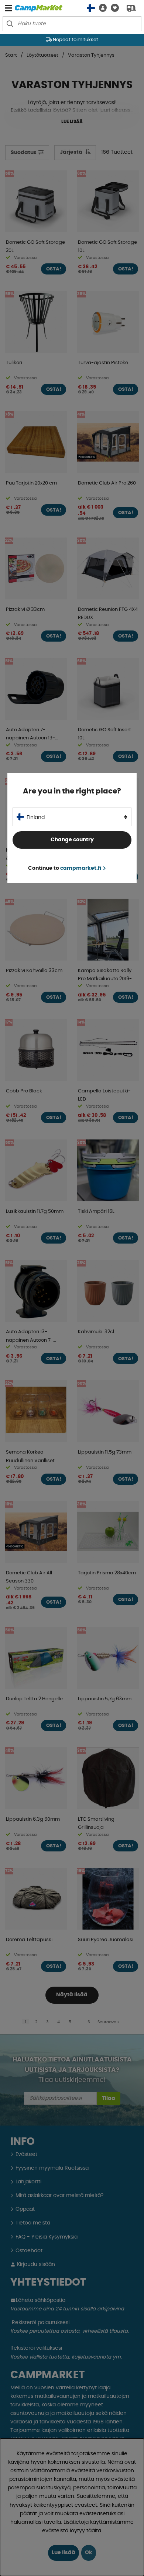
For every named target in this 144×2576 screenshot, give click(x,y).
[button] (101, 8)
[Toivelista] (113, 8)
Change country (72, 840)
